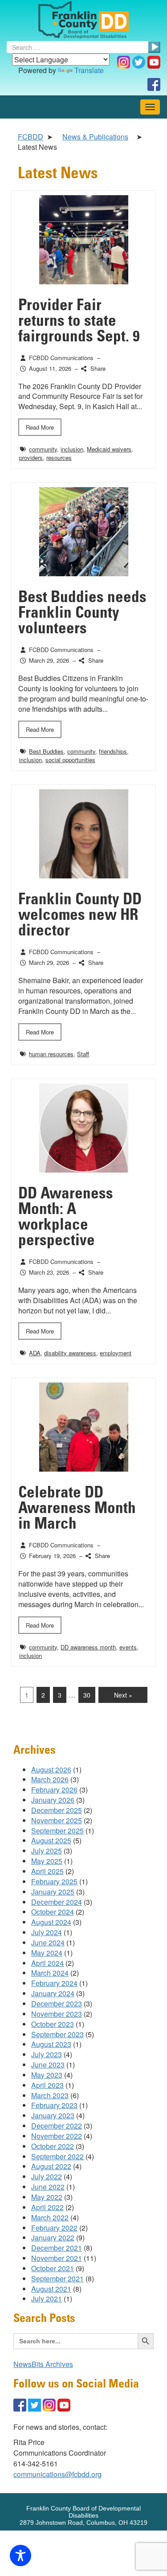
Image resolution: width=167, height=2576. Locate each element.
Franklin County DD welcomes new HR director (80, 915)
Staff (83, 1054)
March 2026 (50, 1779)
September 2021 (57, 2279)
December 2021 (57, 2248)
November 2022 (57, 2136)
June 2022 (48, 2187)
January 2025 (53, 1892)
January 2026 (53, 1800)
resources (59, 457)
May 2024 (47, 1953)
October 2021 (53, 2268)
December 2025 (57, 1810)
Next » (123, 1695)
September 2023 (57, 2034)
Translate (89, 70)
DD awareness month (88, 1647)
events (128, 1647)
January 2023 (53, 2115)
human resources (51, 1054)
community (43, 449)
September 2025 (57, 1831)
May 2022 (47, 2197)
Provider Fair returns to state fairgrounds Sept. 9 (79, 321)
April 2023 (47, 2085)
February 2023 (54, 2105)
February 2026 (54, 1790)
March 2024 (50, 1973)
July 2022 (47, 2176)
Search (154, 47)
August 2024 (51, 1922)
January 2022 (53, 2238)
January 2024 (53, 1993)
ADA (35, 1353)
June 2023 (48, 2065)
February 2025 (54, 1881)
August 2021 (51, 2289)
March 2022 (50, 2217)
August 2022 (51, 2166)
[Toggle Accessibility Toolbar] (20, 2555)
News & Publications (95, 137)
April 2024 (47, 1963)
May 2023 (47, 2075)
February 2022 (54, 2228)
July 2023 (47, 2054)
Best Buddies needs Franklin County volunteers (82, 613)
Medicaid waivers (109, 449)
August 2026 (51, 1770)
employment (116, 1353)
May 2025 (47, 1861)
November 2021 (57, 2258)
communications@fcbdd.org (57, 2474)
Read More (40, 427)
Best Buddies (46, 751)
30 (87, 1695)
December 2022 (57, 2126)
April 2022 (47, 2207)
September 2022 (57, 2156)
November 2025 (57, 1820)
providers (31, 457)
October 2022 (53, 2146)
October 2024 (53, 1912)
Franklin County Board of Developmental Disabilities (83, 20)
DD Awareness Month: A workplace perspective (66, 1217)
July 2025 (47, 1851)
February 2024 (54, 1983)
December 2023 (57, 2004)
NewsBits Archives (43, 2364)
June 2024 (48, 1942)
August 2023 (51, 2044)
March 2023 (50, 2095)
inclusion (72, 449)
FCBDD (31, 137)
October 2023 (53, 2024)
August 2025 (51, 1840)
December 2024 (57, 1902)
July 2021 (47, 2299)
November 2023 (57, 2014)
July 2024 (47, 1932)
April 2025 (47, 1871)
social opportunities (70, 760)
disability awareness (70, 1353)
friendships (113, 751)
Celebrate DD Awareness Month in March (77, 1508)
